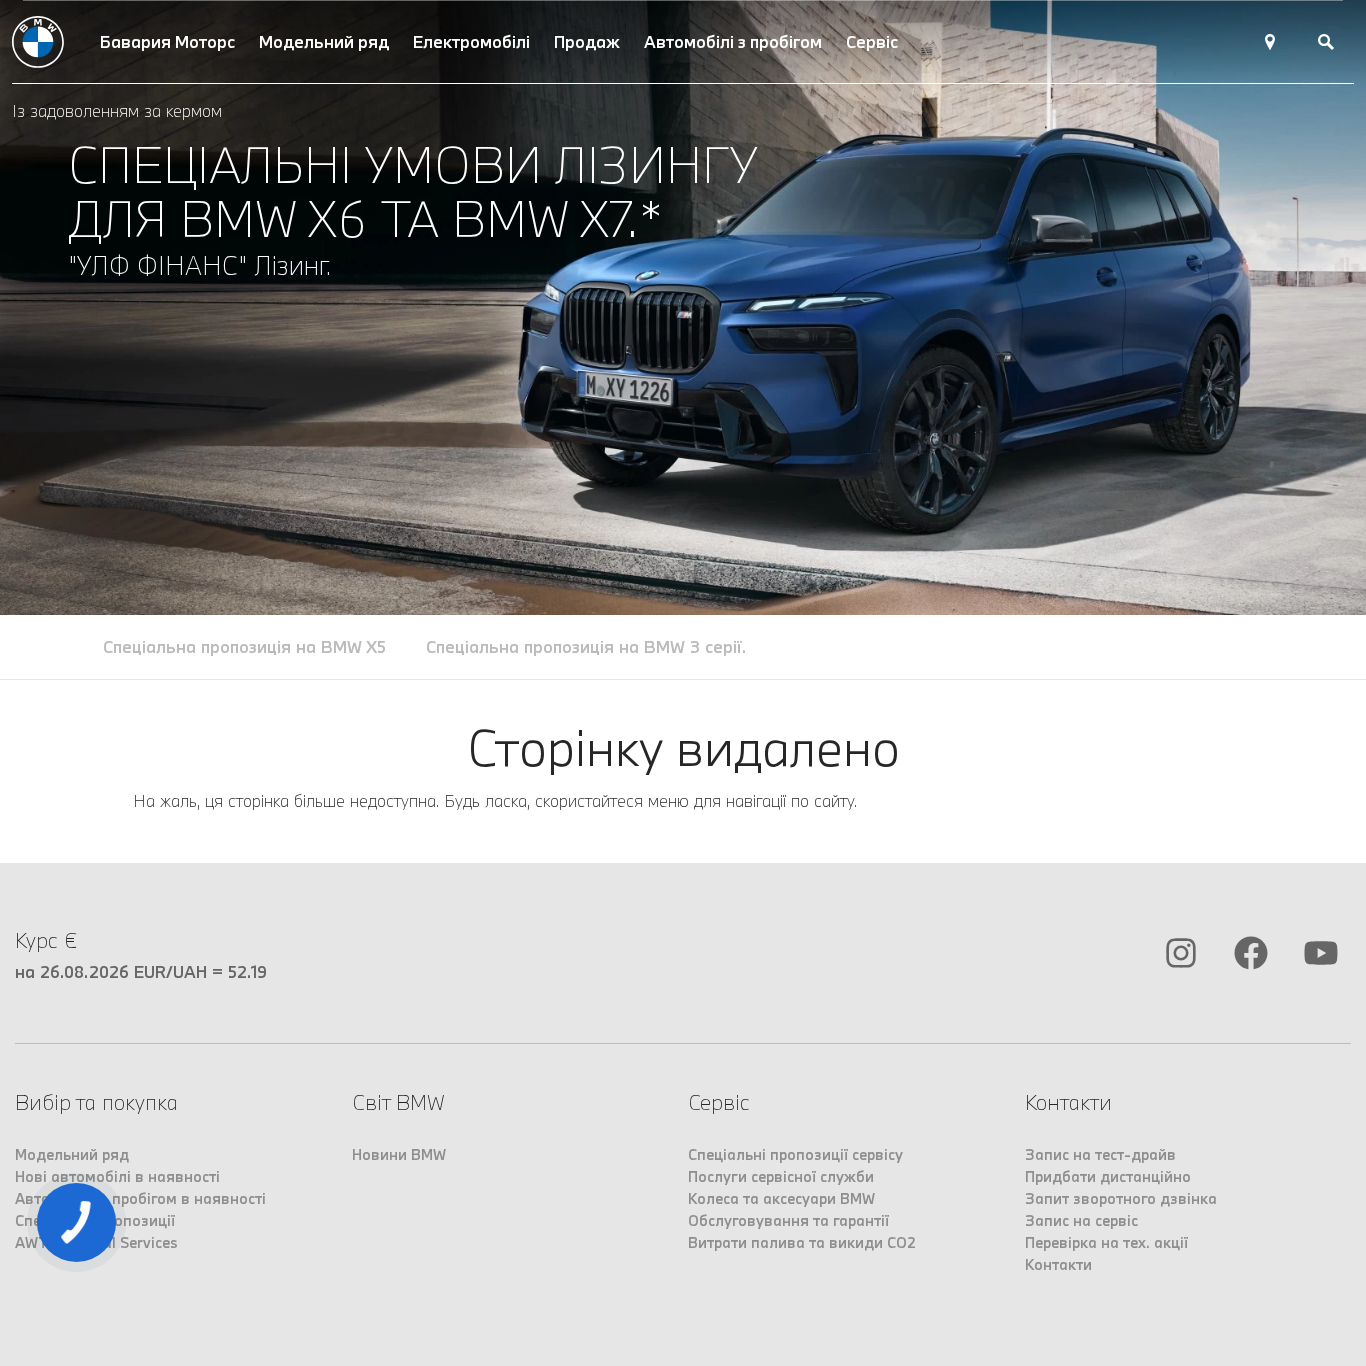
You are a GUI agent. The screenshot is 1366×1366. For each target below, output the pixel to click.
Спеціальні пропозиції (95, 1220)
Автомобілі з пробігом (733, 41)
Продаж (587, 41)
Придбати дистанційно (1108, 1176)
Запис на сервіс (1081, 1220)
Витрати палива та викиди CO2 (802, 1242)
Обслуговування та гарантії (788, 1220)
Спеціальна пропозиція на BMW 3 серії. (586, 646)
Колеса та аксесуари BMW (781, 1198)
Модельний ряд (324, 41)
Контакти (1058, 1264)
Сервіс (872, 41)
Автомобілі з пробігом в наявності (140, 1198)
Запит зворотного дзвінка (1121, 1198)
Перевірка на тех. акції (1106, 1242)
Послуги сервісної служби (781, 1176)
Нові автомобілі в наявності (117, 1176)
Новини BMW (399, 1154)
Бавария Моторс (167, 41)
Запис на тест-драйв (1100, 1154)
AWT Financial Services (96, 1242)
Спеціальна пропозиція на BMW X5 (244, 646)
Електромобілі (471, 41)
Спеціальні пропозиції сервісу (795, 1154)
